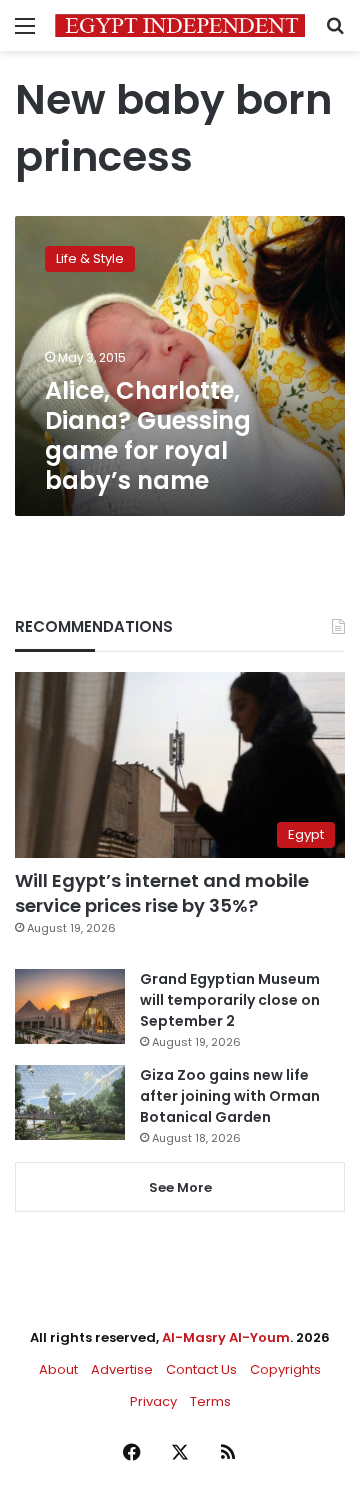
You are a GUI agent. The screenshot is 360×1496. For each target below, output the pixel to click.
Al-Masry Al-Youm (226, 1337)
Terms (210, 1401)
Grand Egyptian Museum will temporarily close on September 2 (230, 1000)
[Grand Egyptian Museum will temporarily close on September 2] (70, 1006)
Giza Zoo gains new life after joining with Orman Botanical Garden (230, 1096)
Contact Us (201, 1369)
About (58, 1369)
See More (180, 1187)
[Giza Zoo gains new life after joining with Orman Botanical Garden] (70, 1102)
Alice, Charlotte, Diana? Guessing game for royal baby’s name (148, 435)
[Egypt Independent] (180, 25)
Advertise (122, 1369)
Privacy (153, 1401)
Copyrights (285, 1369)
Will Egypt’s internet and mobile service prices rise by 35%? (162, 893)
